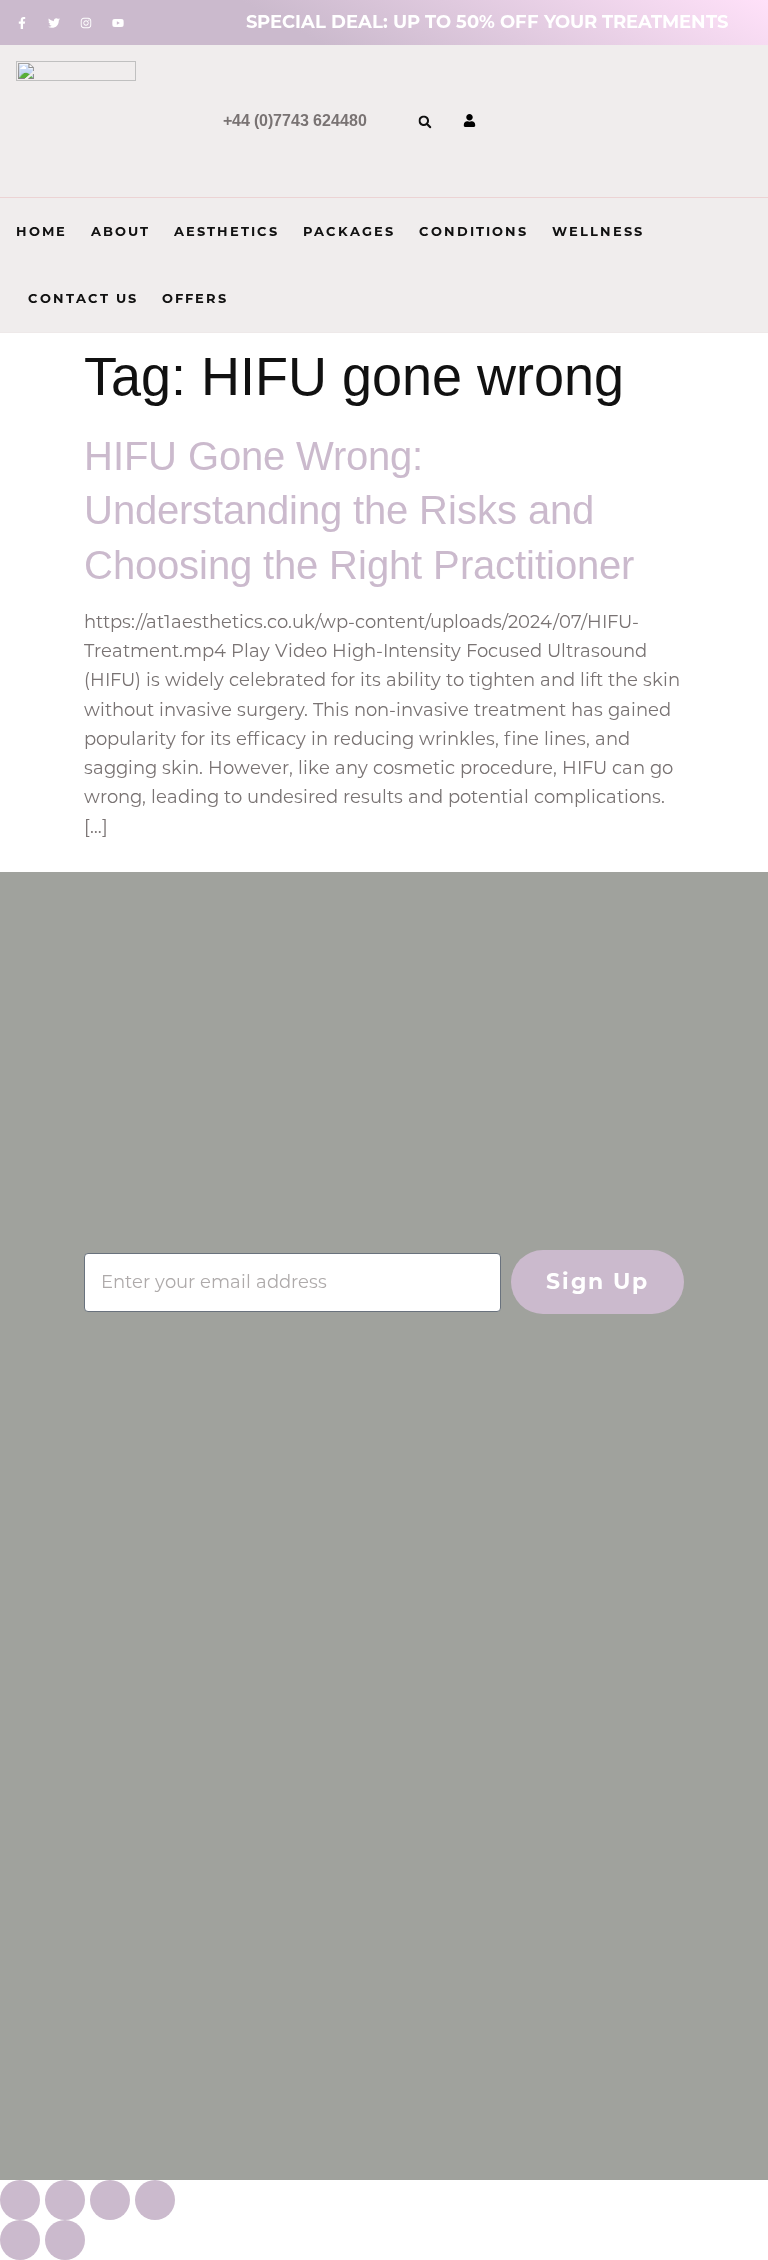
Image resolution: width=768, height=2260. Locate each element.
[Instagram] (86, 23)
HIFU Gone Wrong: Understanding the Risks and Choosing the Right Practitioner (359, 510)
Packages (349, 231)
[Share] (110, 2200)
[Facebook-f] (22, 23)
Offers (195, 298)
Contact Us (83, 298)
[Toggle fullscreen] (65, 2200)
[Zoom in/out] (20, 2200)
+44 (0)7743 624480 (295, 120)
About (120, 231)
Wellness (598, 231)
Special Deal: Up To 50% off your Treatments (487, 22)
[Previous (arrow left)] (20, 2240)
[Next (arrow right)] (65, 2240)
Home (41, 231)
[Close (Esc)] (155, 2200)
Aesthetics (226, 231)
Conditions (473, 231)
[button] (424, 121)
